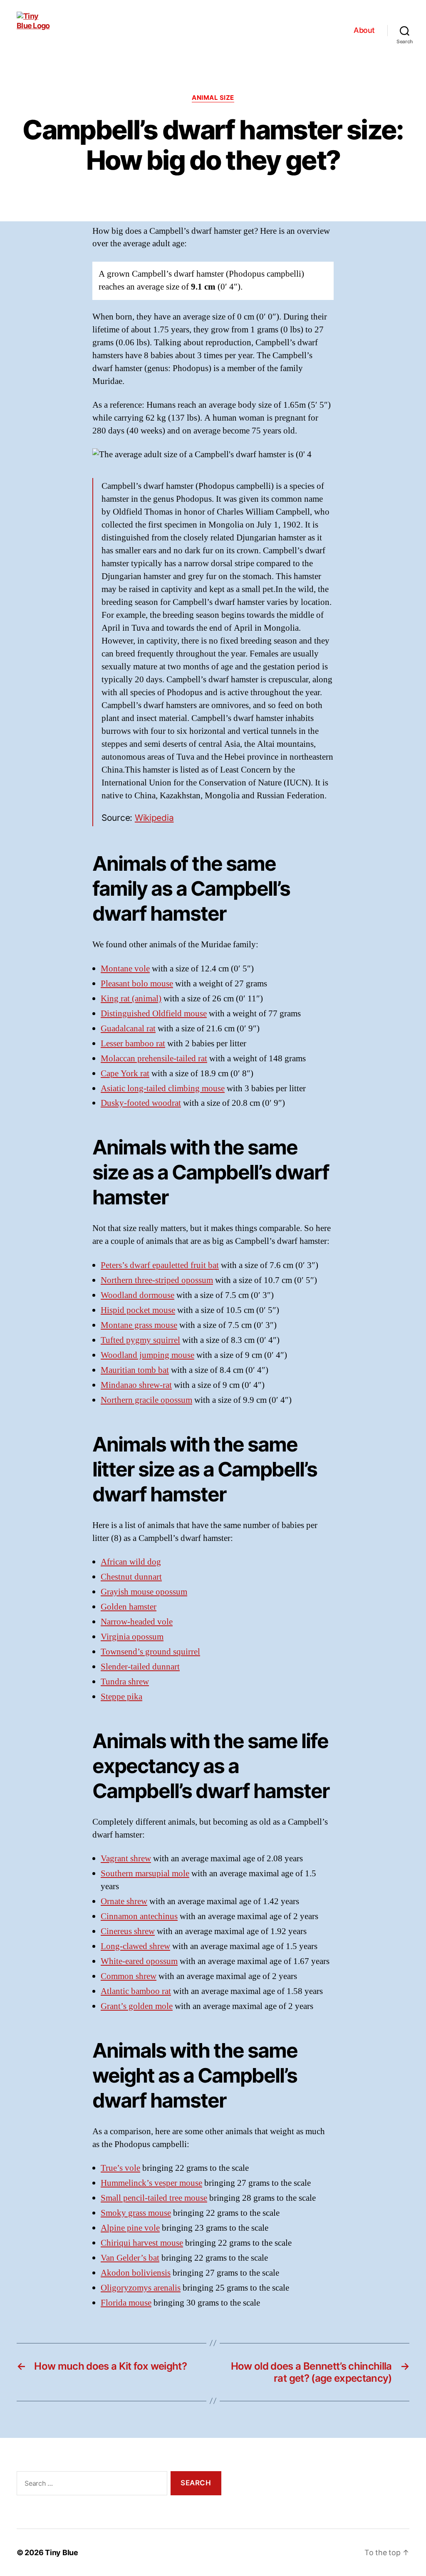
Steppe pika (121, 1697)
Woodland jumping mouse (147, 1355)
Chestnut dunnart (131, 1577)
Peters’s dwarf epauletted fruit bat (160, 1265)
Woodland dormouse (137, 1295)
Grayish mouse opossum (144, 1592)
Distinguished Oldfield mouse (154, 1014)
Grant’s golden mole (137, 2006)
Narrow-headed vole (137, 1622)
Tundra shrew (125, 1682)
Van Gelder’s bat (130, 2258)
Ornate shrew (124, 1901)
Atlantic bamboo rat (136, 1991)
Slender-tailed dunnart (140, 1667)
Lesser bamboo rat (133, 1044)
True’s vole (120, 2168)
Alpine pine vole (130, 2228)
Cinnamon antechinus (139, 1916)
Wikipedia (154, 818)
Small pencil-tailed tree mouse (154, 2198)
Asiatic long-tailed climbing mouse (163, 1089)
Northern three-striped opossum (157, 1280)
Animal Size (213, 98)
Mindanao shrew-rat (136, 1385)
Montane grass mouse (139, 1325)
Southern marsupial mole (145, 1874)
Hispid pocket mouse (138, 1310)
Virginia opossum (132, 1637)
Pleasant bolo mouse (137, 984)
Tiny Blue (62, 2552)
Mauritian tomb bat (135, 1370)
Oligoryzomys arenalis (141, 2288)
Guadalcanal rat (128, 1029)
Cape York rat (125, 1074)
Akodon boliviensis (136, 2273)
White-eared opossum (139, 1961)
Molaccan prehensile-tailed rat (154, 1059)
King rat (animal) (131, 999)
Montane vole (125, 969)
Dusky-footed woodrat (141, 1103)
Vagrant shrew (126, 1859)
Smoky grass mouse (136, 2213)
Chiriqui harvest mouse (142, 2243)
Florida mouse (126, 2303)
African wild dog (131, 1562)
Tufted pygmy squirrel (140, 1340)
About (364, 30)
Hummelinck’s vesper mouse (151, 2183)
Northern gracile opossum (146, 1400)
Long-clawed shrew (135, 1946)
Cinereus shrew (128, 1931)
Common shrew (129, 1976)
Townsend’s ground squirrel (150, 1652)
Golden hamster (129, 1607)
